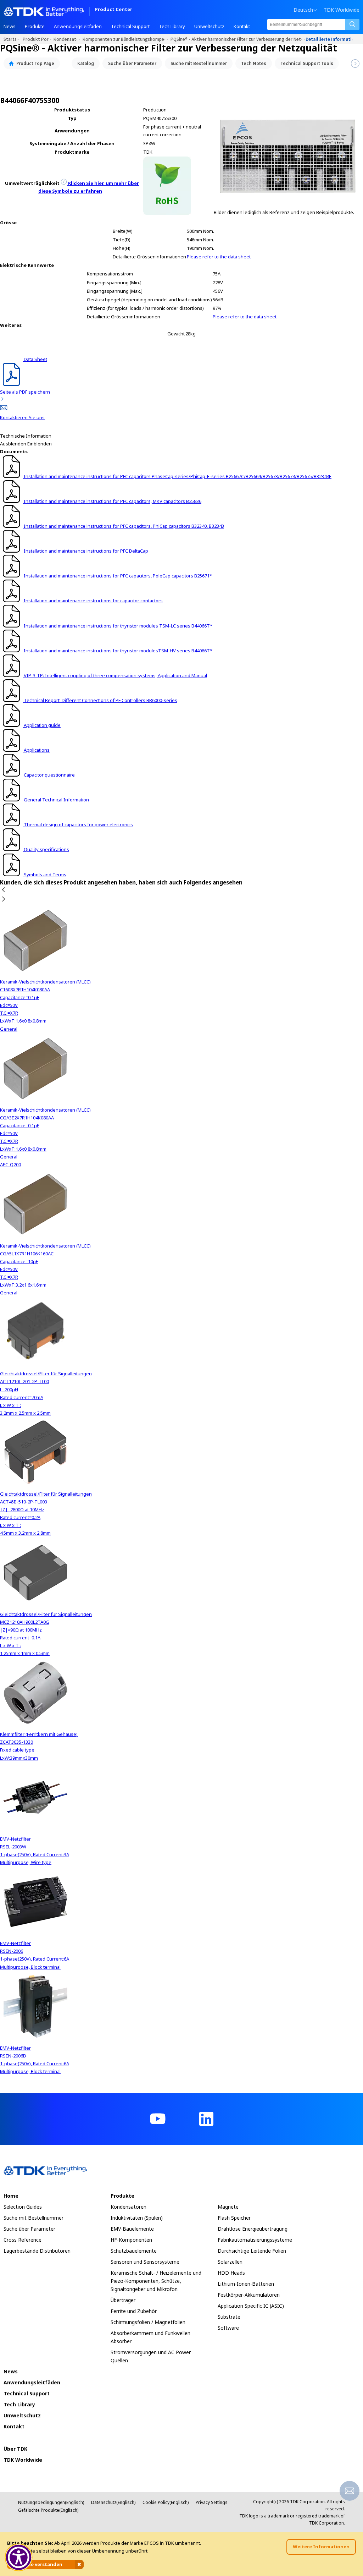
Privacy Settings (212, 2502)
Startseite (13, 39)
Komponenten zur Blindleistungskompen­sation (127, 39)
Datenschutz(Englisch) (113, 2502)
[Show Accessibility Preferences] (19, 2558)
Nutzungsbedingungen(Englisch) (51, 2502)
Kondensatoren (68, 39)
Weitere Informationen (321, 2547)
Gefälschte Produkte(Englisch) (48, 2510)
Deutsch (303, 10)
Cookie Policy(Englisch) (166, 2502)
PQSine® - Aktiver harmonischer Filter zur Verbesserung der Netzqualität (238, 39)
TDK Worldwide (342, 10)
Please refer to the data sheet (219, 257)
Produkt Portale (38, 39)
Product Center (114, 10)
